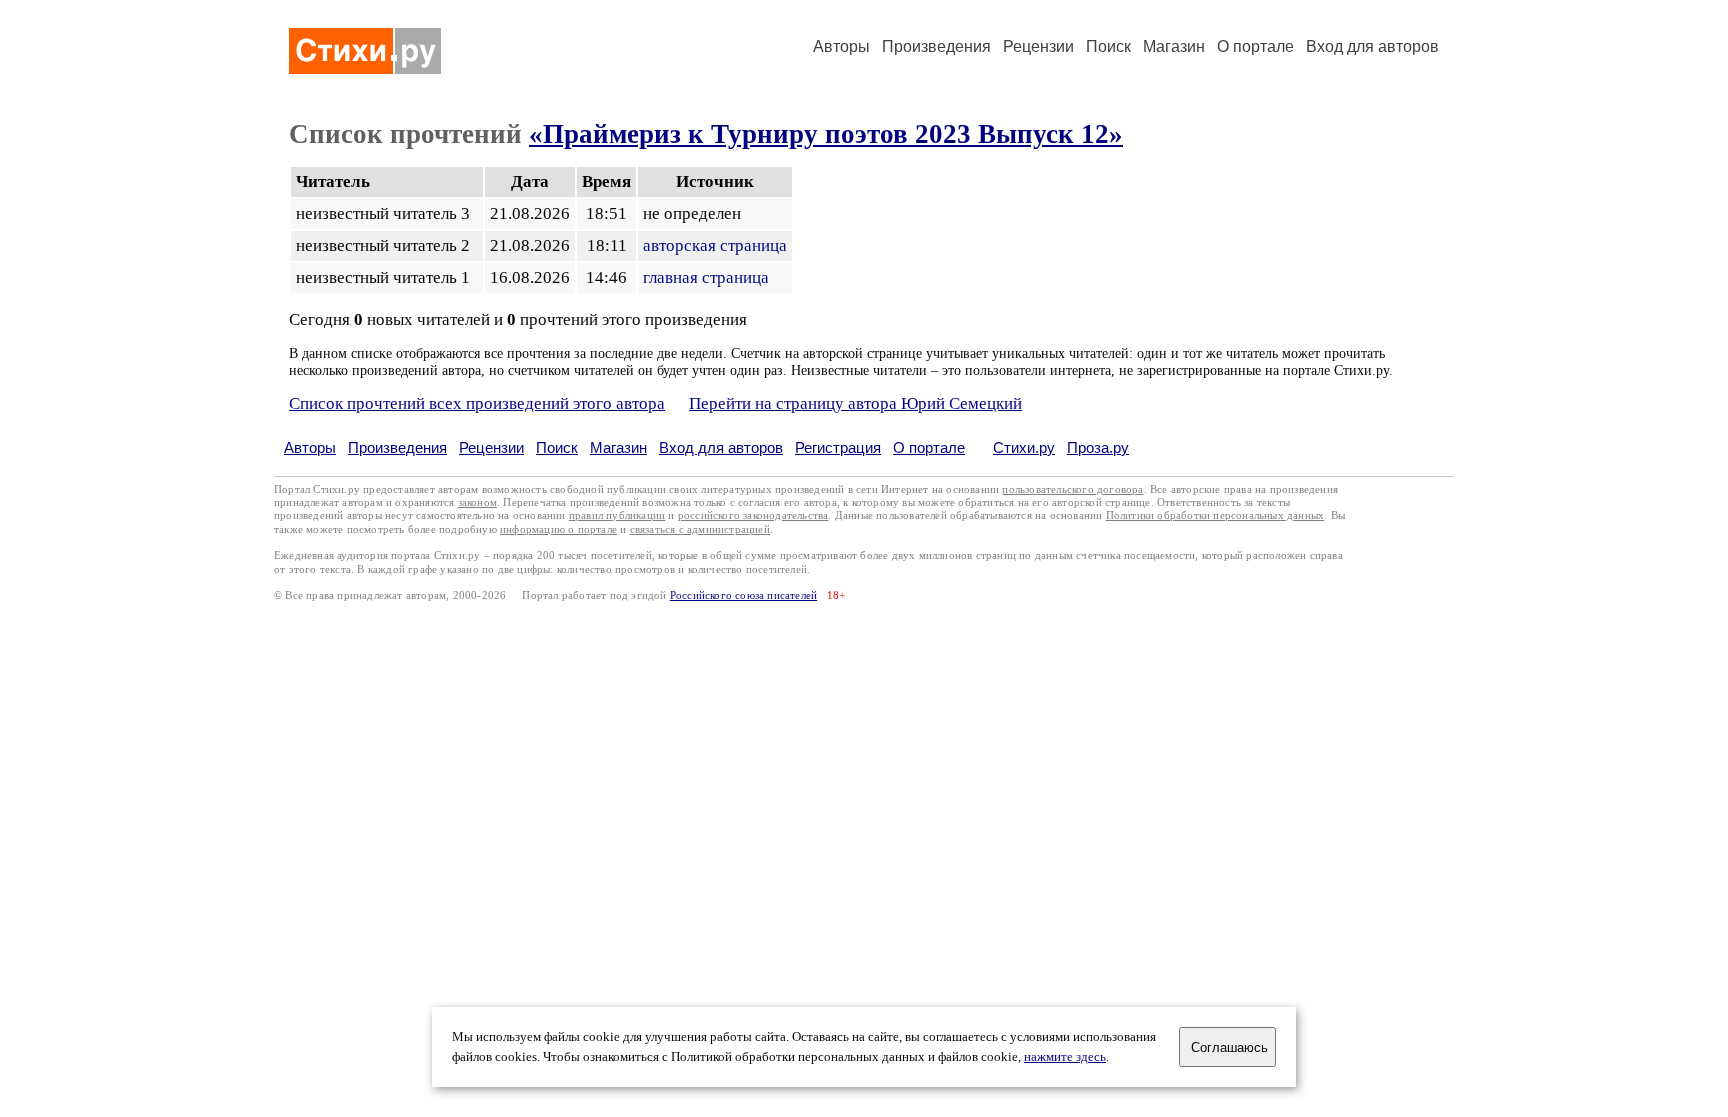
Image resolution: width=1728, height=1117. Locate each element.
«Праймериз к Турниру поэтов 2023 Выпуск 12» (826, 134)
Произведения (936, 46)
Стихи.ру (1024, 447)
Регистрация (838, 447)
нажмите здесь (1065, 1057)
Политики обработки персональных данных (1215, 515)
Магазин (1174, 46)
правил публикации (617, 515)
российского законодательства (753, 515)
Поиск (1108, 46)
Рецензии (1038, 46)
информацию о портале (558, 529)
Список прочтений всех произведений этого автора (477, 403)
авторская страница (715, 245)
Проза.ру (1098, 447)
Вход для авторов (1372, 46)
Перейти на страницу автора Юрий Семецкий (855, 403)
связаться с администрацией (700, 529)
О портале (929, 447)
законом (477, 502)
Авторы (841, 46)
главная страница (706, 277)
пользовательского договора (1072, 489)
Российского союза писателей (743, 595)
